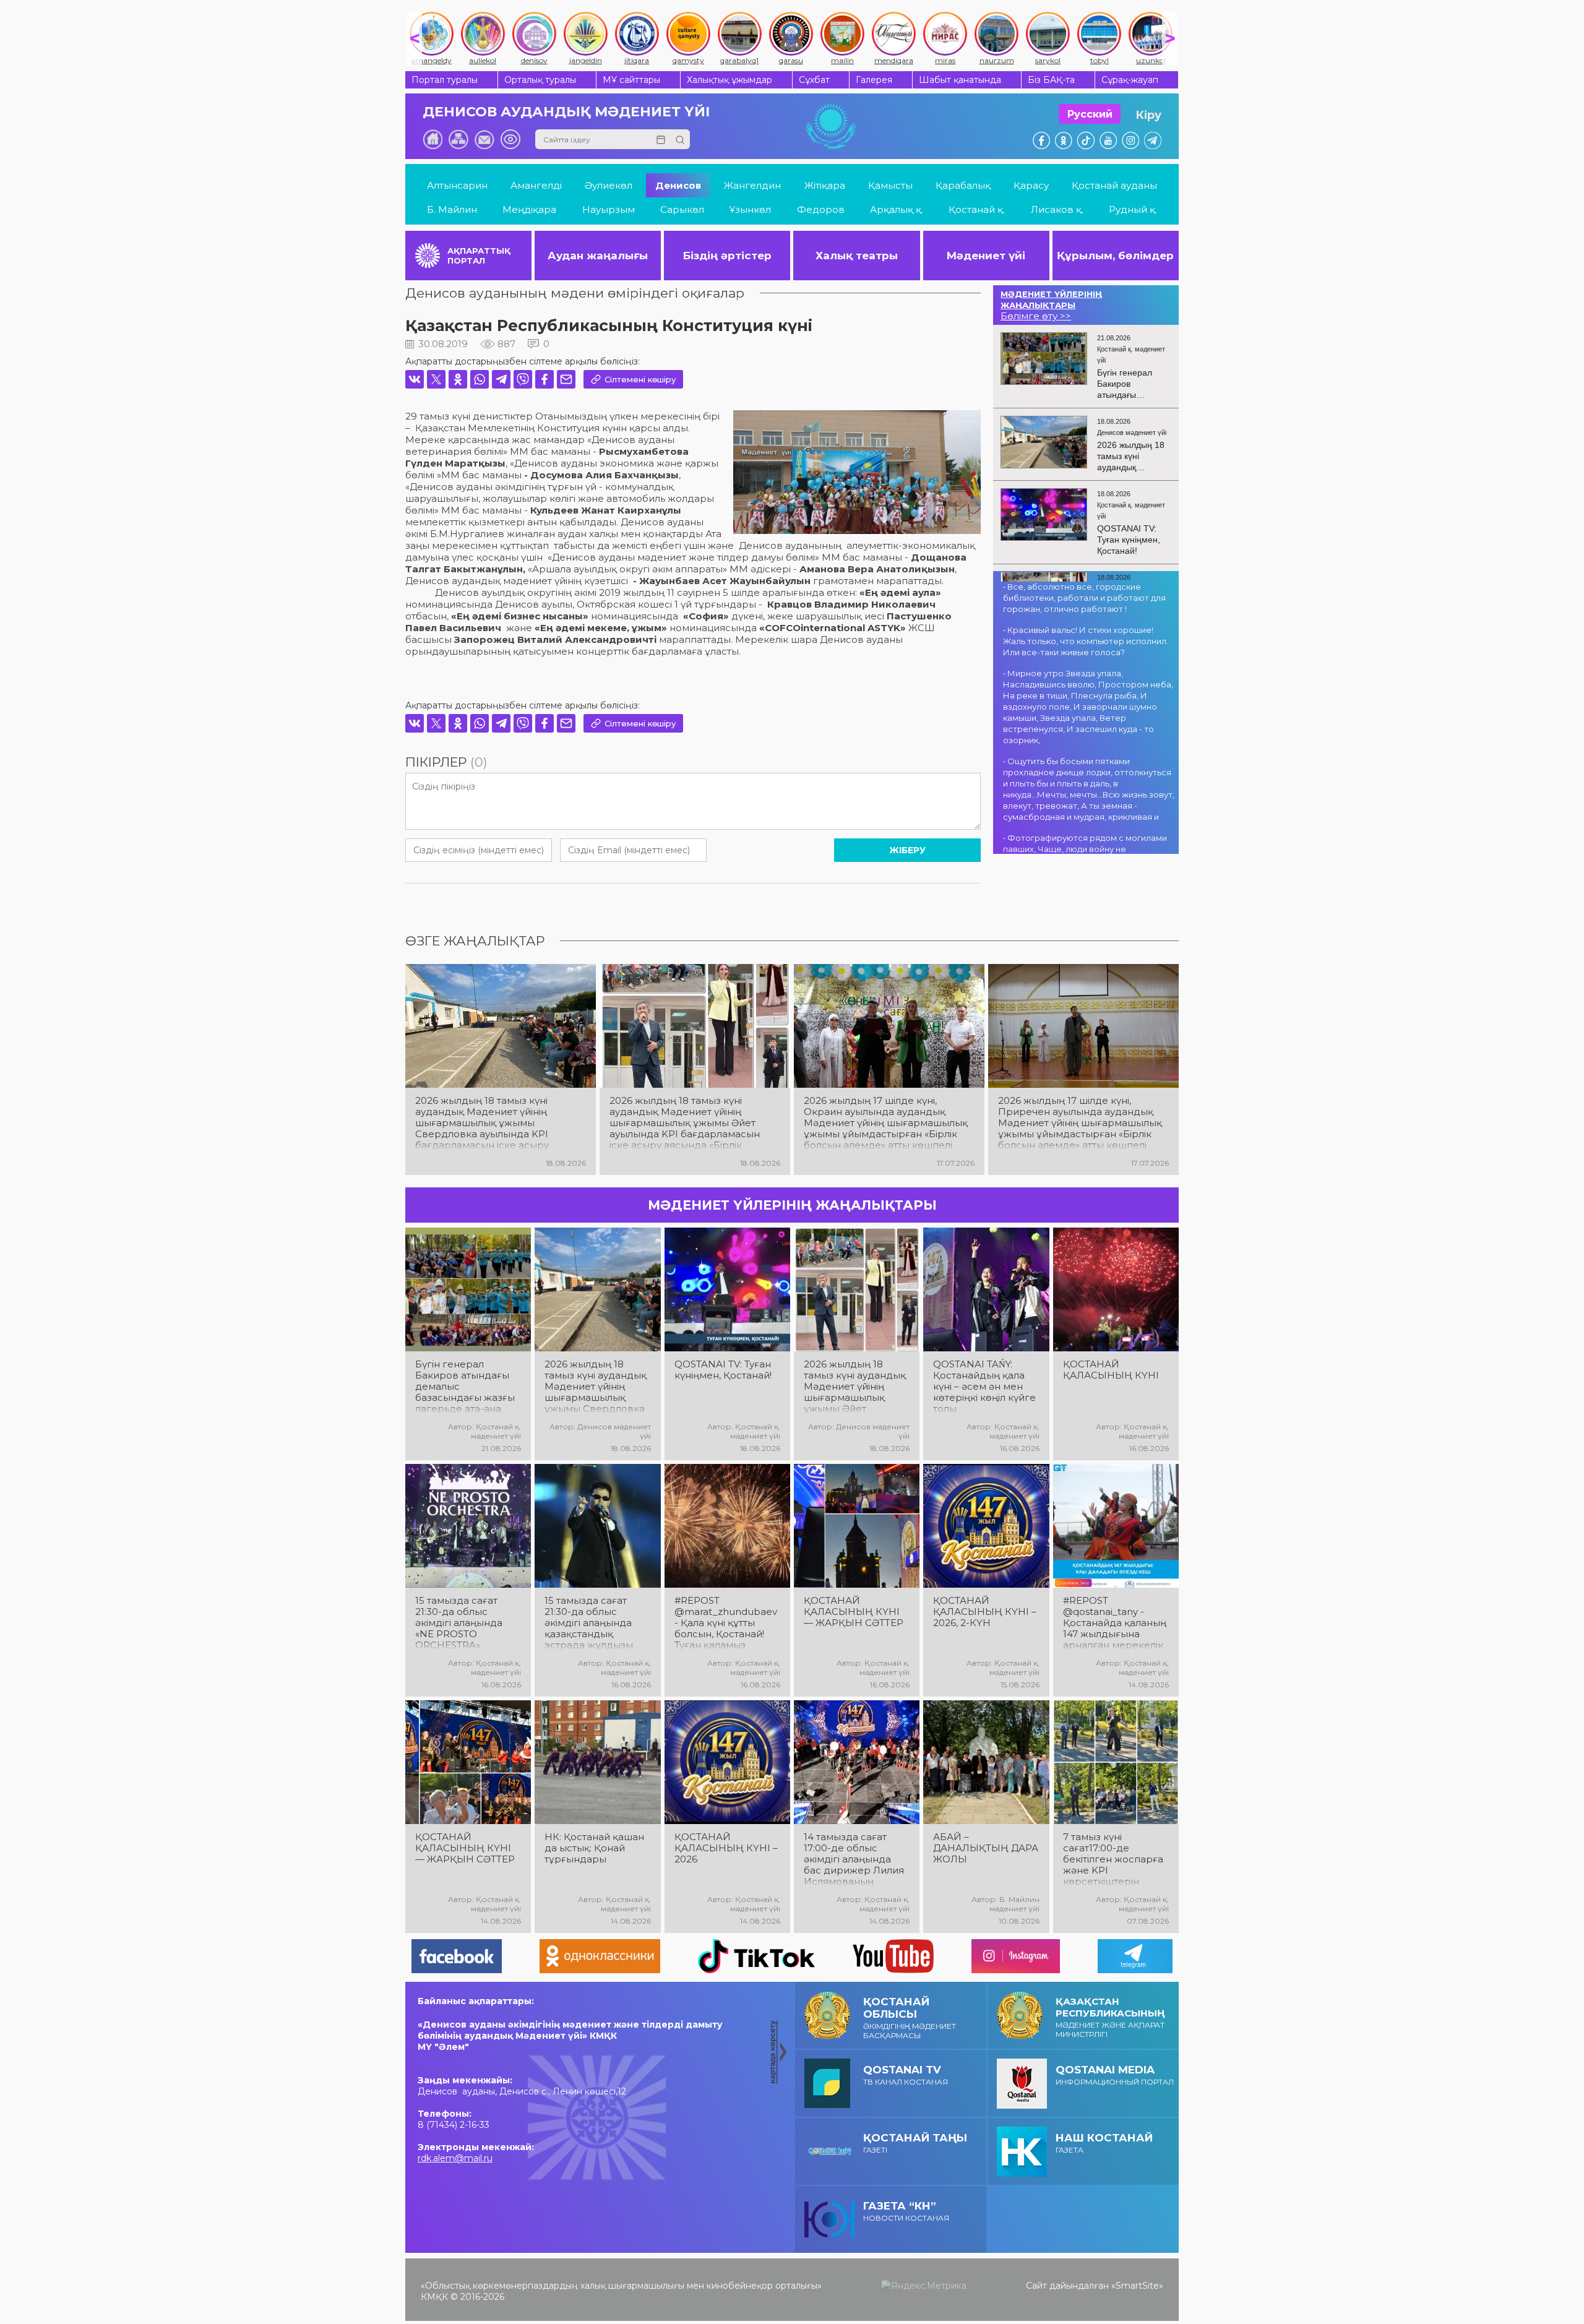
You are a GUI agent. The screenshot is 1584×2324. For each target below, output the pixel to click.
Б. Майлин (452, 209)
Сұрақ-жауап (1130, 80)
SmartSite (1137, 2286)
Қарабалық (963, 185)
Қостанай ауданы (1114, 185)
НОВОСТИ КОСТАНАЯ (906, 2211)
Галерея (874, 80)
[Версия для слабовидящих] (510, 139)
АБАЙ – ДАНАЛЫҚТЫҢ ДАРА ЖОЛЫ (986, 1848)
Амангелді (536, 185)
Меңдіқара (529, 209)
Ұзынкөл (750, 209)
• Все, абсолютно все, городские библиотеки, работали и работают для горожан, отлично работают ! (1084, 598)
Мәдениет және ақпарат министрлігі (1110, 2017)
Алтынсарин (457, 185)
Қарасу (1031, 185)
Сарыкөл (682, 209)
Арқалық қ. (897, 209)
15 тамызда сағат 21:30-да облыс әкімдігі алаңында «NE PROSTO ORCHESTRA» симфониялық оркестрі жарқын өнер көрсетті (459, 1623)
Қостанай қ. (977, 209)
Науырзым (609, 209)
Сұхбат (814, 80)
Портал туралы (445, 80)
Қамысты (890, 185)
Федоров (821, 209)
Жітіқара (825, 185)
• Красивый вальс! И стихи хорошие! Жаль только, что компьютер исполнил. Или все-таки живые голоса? (1086, 641)
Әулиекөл (609, 185)
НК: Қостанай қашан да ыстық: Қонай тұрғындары (594, 1848)
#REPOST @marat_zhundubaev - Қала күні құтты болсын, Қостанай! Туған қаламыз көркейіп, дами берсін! (726, 1623)
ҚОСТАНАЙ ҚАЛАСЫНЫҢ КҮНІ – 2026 (726, 1848)
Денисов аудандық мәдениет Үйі (566, 112)
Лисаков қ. (1057, 209)
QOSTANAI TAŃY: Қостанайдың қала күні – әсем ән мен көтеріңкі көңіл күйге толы (984, 1387)
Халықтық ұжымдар (730, 80)
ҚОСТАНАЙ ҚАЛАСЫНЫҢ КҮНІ (1111, 1370)
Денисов (678, 185)
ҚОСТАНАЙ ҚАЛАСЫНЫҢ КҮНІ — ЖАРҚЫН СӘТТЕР (854, 1612)
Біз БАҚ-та (1051, 80)
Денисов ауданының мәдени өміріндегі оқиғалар (575, 293)
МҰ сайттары (631, 80)
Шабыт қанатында (960, 80)
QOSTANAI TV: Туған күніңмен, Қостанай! (723, 1370)
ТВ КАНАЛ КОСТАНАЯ (906, 2075)
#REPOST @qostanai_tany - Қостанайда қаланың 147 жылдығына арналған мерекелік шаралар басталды (1115, 1623)
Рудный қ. (1133, 209)
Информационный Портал (1115, 2075)
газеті (915, 2143)
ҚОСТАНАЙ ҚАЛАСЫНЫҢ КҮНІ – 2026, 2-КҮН (985, 1612)
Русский (1090, 114)
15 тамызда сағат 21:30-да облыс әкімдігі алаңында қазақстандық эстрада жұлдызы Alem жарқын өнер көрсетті (592, 1623)
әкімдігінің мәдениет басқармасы (910, 2018)
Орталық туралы (540, 80)
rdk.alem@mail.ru (455, 2158)
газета (1104, 2143)
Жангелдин (752, 185)
